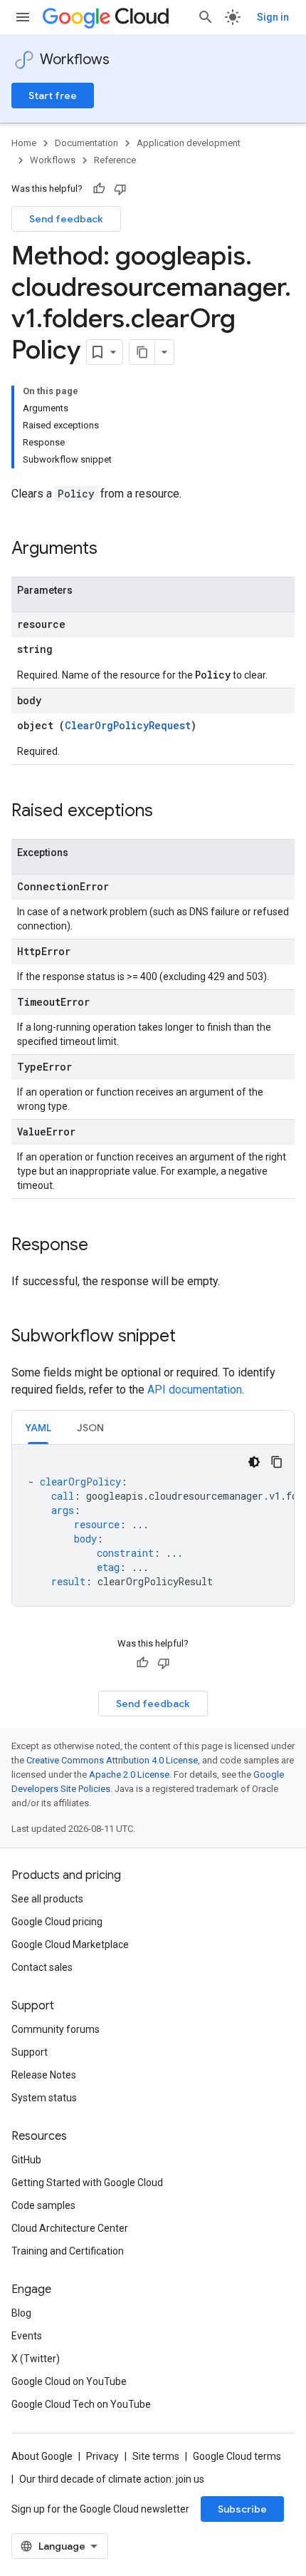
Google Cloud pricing (57, 1922)
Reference (115, 160)
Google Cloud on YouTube (69, 2381)
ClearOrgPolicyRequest (128, 725)
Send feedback (66, 219)
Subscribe (242, 2509)
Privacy (102, 2456)
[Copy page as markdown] (142, 352)
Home (24, 143)
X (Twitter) (36, 2359)
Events (27, 2336)
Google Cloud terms (237, 2456)
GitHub (26, 2160)
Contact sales (42, 1967)
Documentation (86, 143)
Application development (189, 143)
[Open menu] (23, 17)
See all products (47, 1899)
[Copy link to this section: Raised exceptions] (167, 812)
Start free (53, 96)
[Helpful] (99, 189)
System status (44, 2098)
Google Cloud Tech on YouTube (81, 2404)
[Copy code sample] (277, 1462)
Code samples (43, 2205)
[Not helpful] (120, 189)
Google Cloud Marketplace (70, 1944)
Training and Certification (68, 2251)
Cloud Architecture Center (70, 2228)
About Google (42, 2456)
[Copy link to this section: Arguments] (112, 550)
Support (30, 2052)
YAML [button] (38, 1428)
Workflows (75, 60)
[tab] (38, 1427)
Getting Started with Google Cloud (87, 2183)
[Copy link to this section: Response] (102, 1246)
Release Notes (44, 2075)
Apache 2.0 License (129, 1774)
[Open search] (206, 17)
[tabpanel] (153, 1525)
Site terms (156, 2456)
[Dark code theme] (254, 1462)
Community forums (56, 2029)
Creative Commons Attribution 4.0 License (112, 1760)
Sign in (273, 17)
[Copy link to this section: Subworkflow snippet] (190, 1337)
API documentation (195, 1390)
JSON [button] (90, 1428)
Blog (21, 2313)
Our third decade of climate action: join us (112, 2479)
